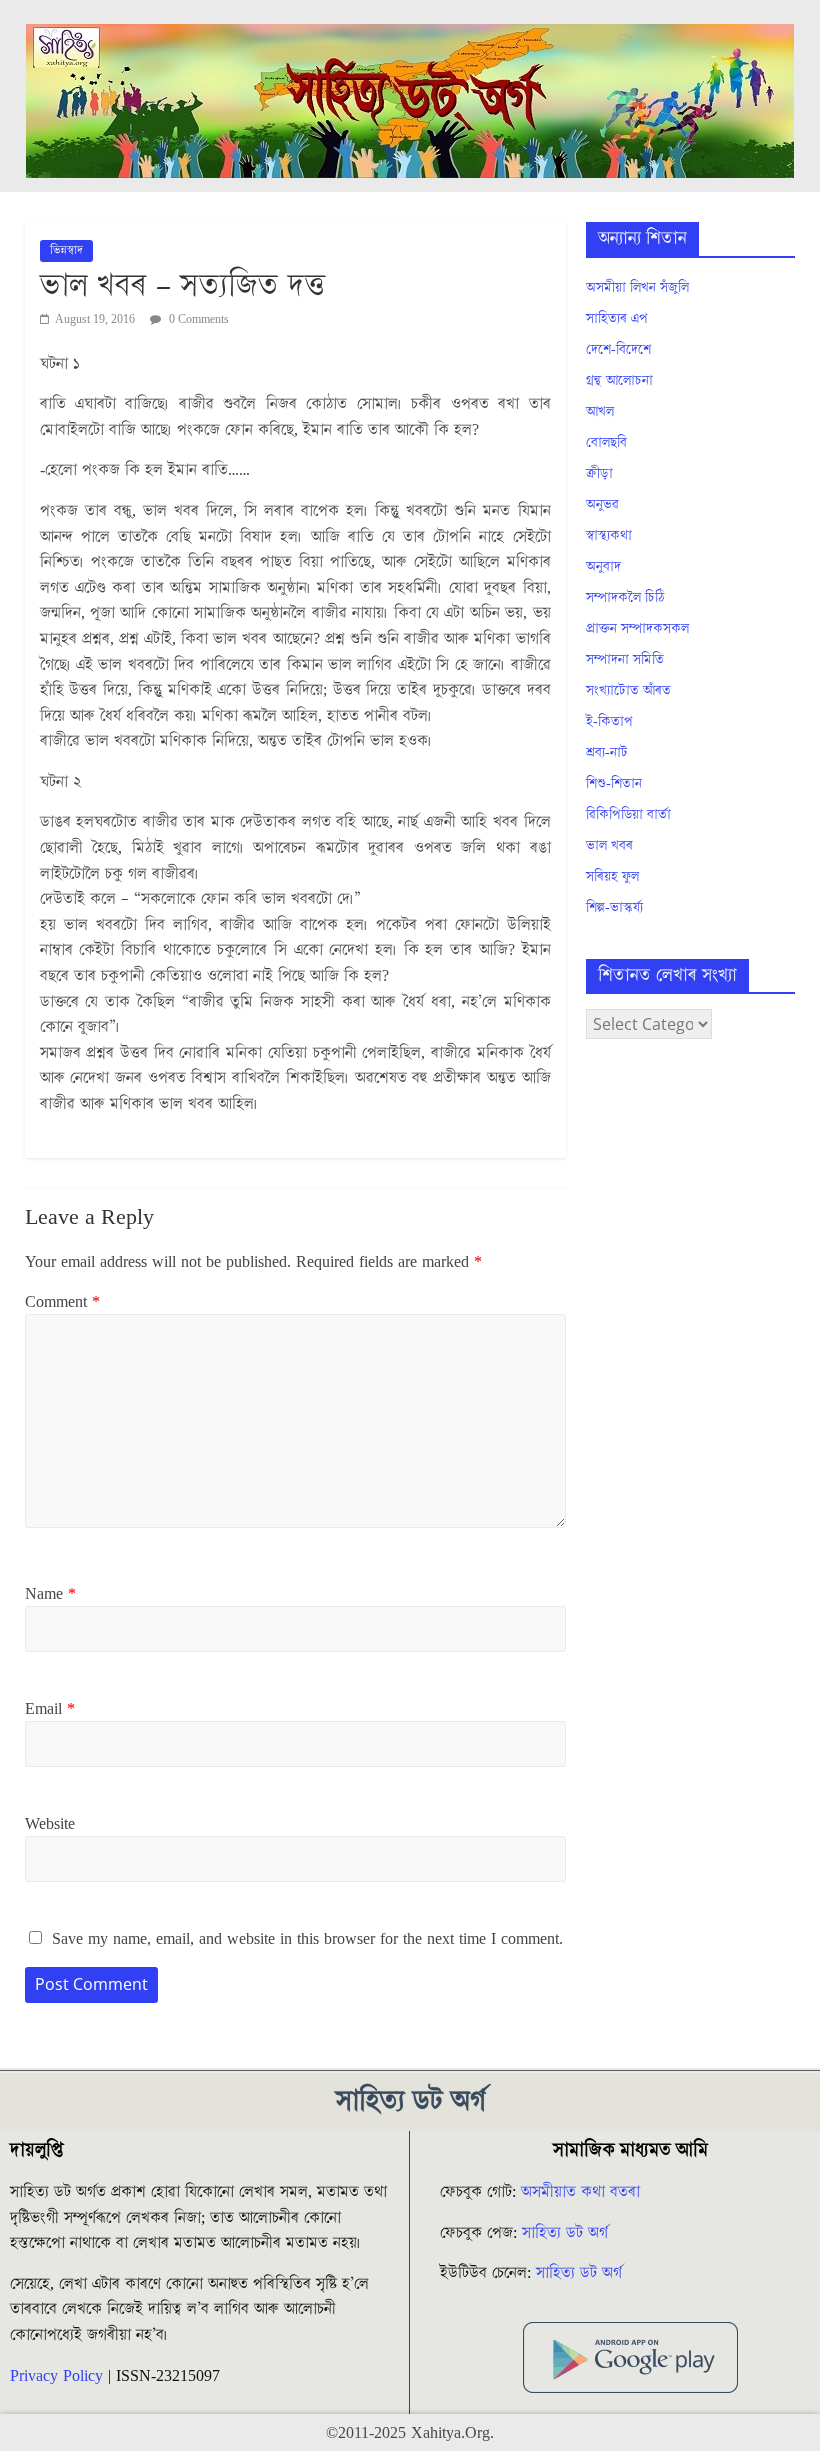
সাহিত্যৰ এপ (617, 319)
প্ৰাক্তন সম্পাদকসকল (637, 629)
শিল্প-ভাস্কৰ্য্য (614, 908)
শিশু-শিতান (614, 784)
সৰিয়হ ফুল (612, 877)
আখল (600, 412)
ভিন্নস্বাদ (66, 250)
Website (50, 1824)
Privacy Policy (56, 2376)
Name (50, 1594)
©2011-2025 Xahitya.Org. (410, 2433)
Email (50, 1709)
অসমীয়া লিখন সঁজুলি (637, 288)
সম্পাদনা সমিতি (625, 660)
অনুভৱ (602, 505)
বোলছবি (606, 443)
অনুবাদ (603, 567)
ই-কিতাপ (609, 722)
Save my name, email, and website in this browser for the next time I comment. (307, 1939)
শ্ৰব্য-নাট (607, 753)
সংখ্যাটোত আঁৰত (628, 691)
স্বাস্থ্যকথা (609, 536)
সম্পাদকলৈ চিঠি (625, 598)
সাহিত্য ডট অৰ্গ (565, 2233)
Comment (62, 1302)
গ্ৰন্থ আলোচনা (619, 381)
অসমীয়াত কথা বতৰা (583, 2192)
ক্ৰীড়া (599, 474)
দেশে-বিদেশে (618, 350)
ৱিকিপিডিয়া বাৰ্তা (628, 815)
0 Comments (197, 319)
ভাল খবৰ (609, 846)
